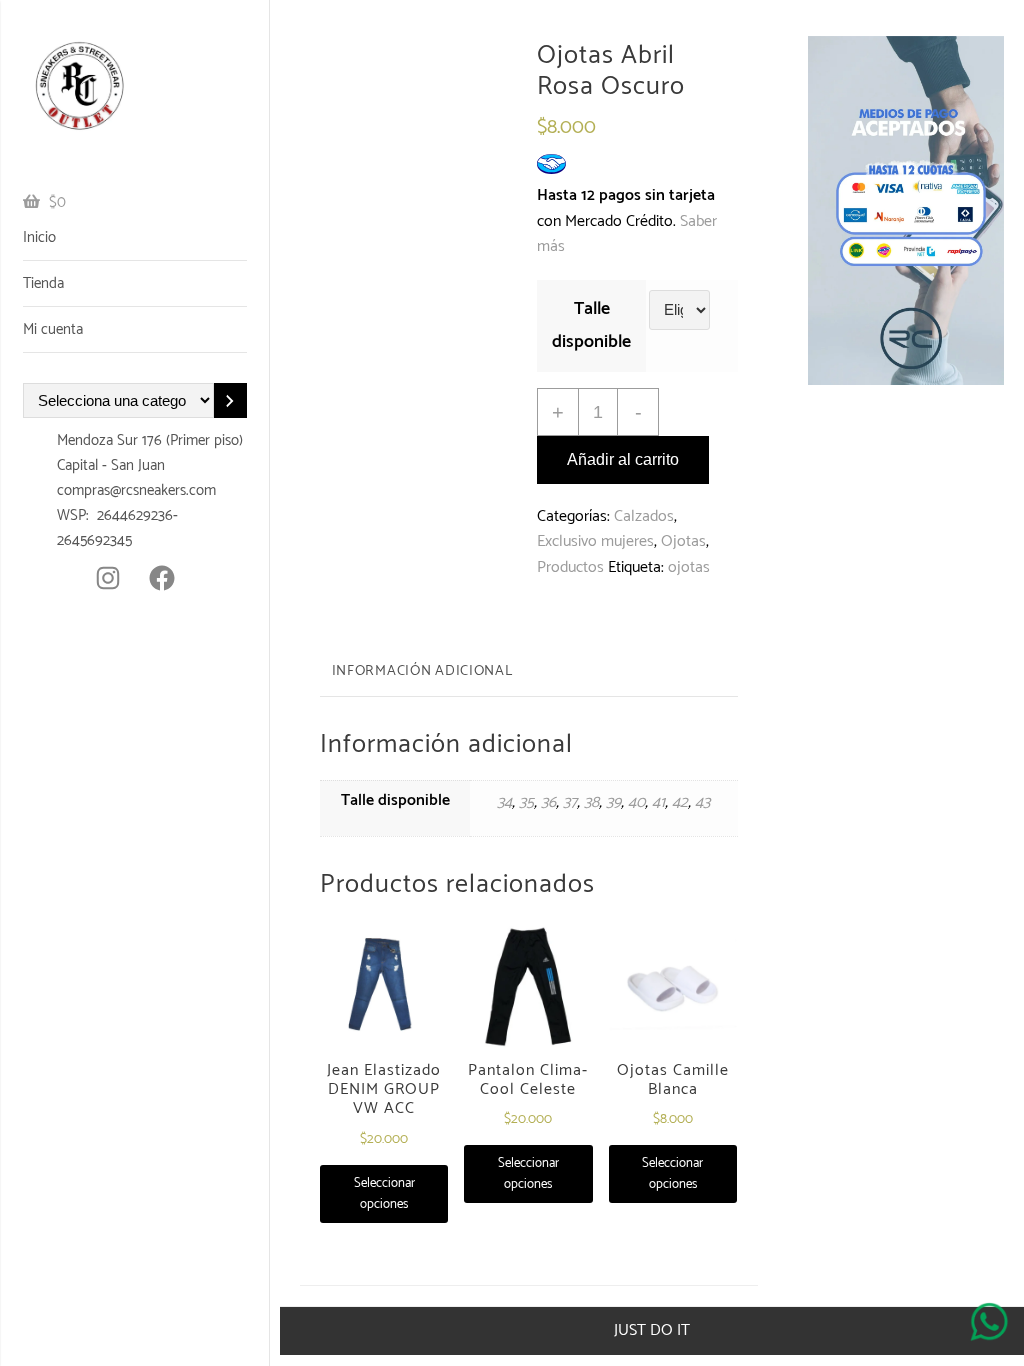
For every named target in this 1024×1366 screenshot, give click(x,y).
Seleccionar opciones (384, 1194)
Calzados (644, 516)
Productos (570, 567)
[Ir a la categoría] (230, 400)
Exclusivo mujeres (595, 541)
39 (613, 802)
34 (504, 802)
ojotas (689, 567)
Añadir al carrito (623, 459)
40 (636, 802)
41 (658, 802)
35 (526, 802)
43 (702, 802)
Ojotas (683, 541)
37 (570, 802)
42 (680, 802)
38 (591, 802)
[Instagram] (108, 578)
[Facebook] (162, 578)
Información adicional (422, 671)
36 (548, 802)
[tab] (422, 673)
